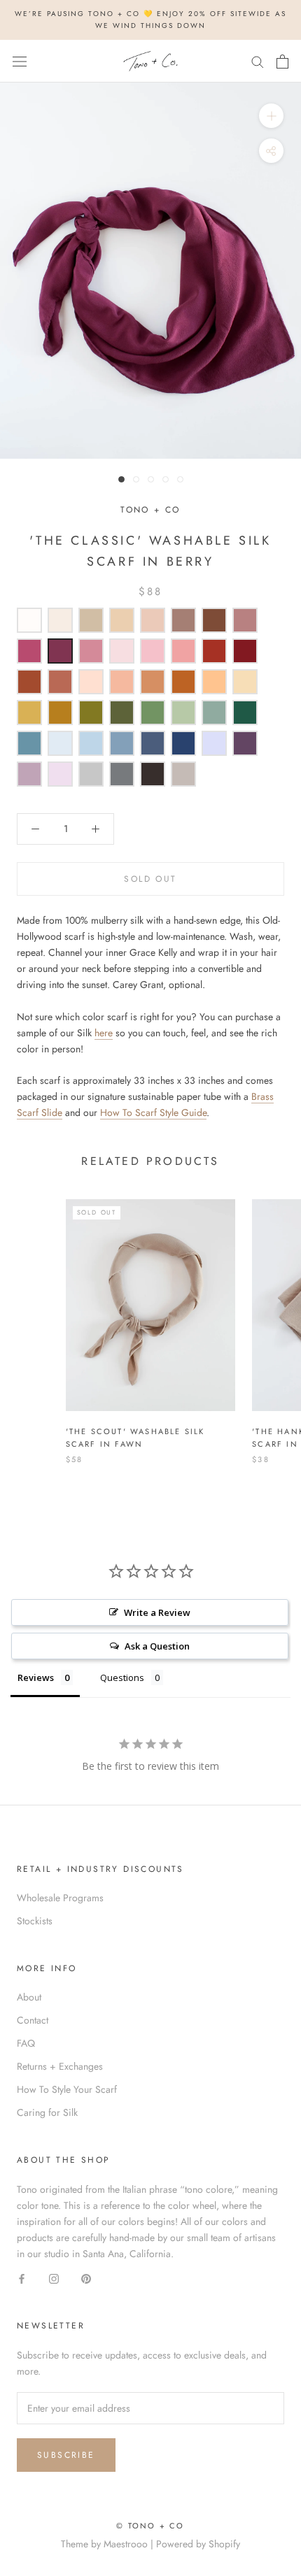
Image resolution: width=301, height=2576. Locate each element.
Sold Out (150, 879)
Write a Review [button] (157, 1612)
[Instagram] (54, 2278)
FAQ (26, 2043)
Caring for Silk (47, 2112)
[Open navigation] (20, 62)
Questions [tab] (122, 1677)
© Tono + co (150, 2526)
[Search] (258, 61)
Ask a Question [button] (157, 1646)
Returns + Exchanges (60, 2066)
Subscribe (66, 2455)
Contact (33, 2020)
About (29, 1997)
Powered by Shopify (198, 2544)
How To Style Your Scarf (67, 2089)
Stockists (35, 1921)
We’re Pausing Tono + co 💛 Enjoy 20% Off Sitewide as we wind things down (150, 20)
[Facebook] (22, 2278)
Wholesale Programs (60, 1898)
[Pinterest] (86, 2278)
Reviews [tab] (36, 1677)
